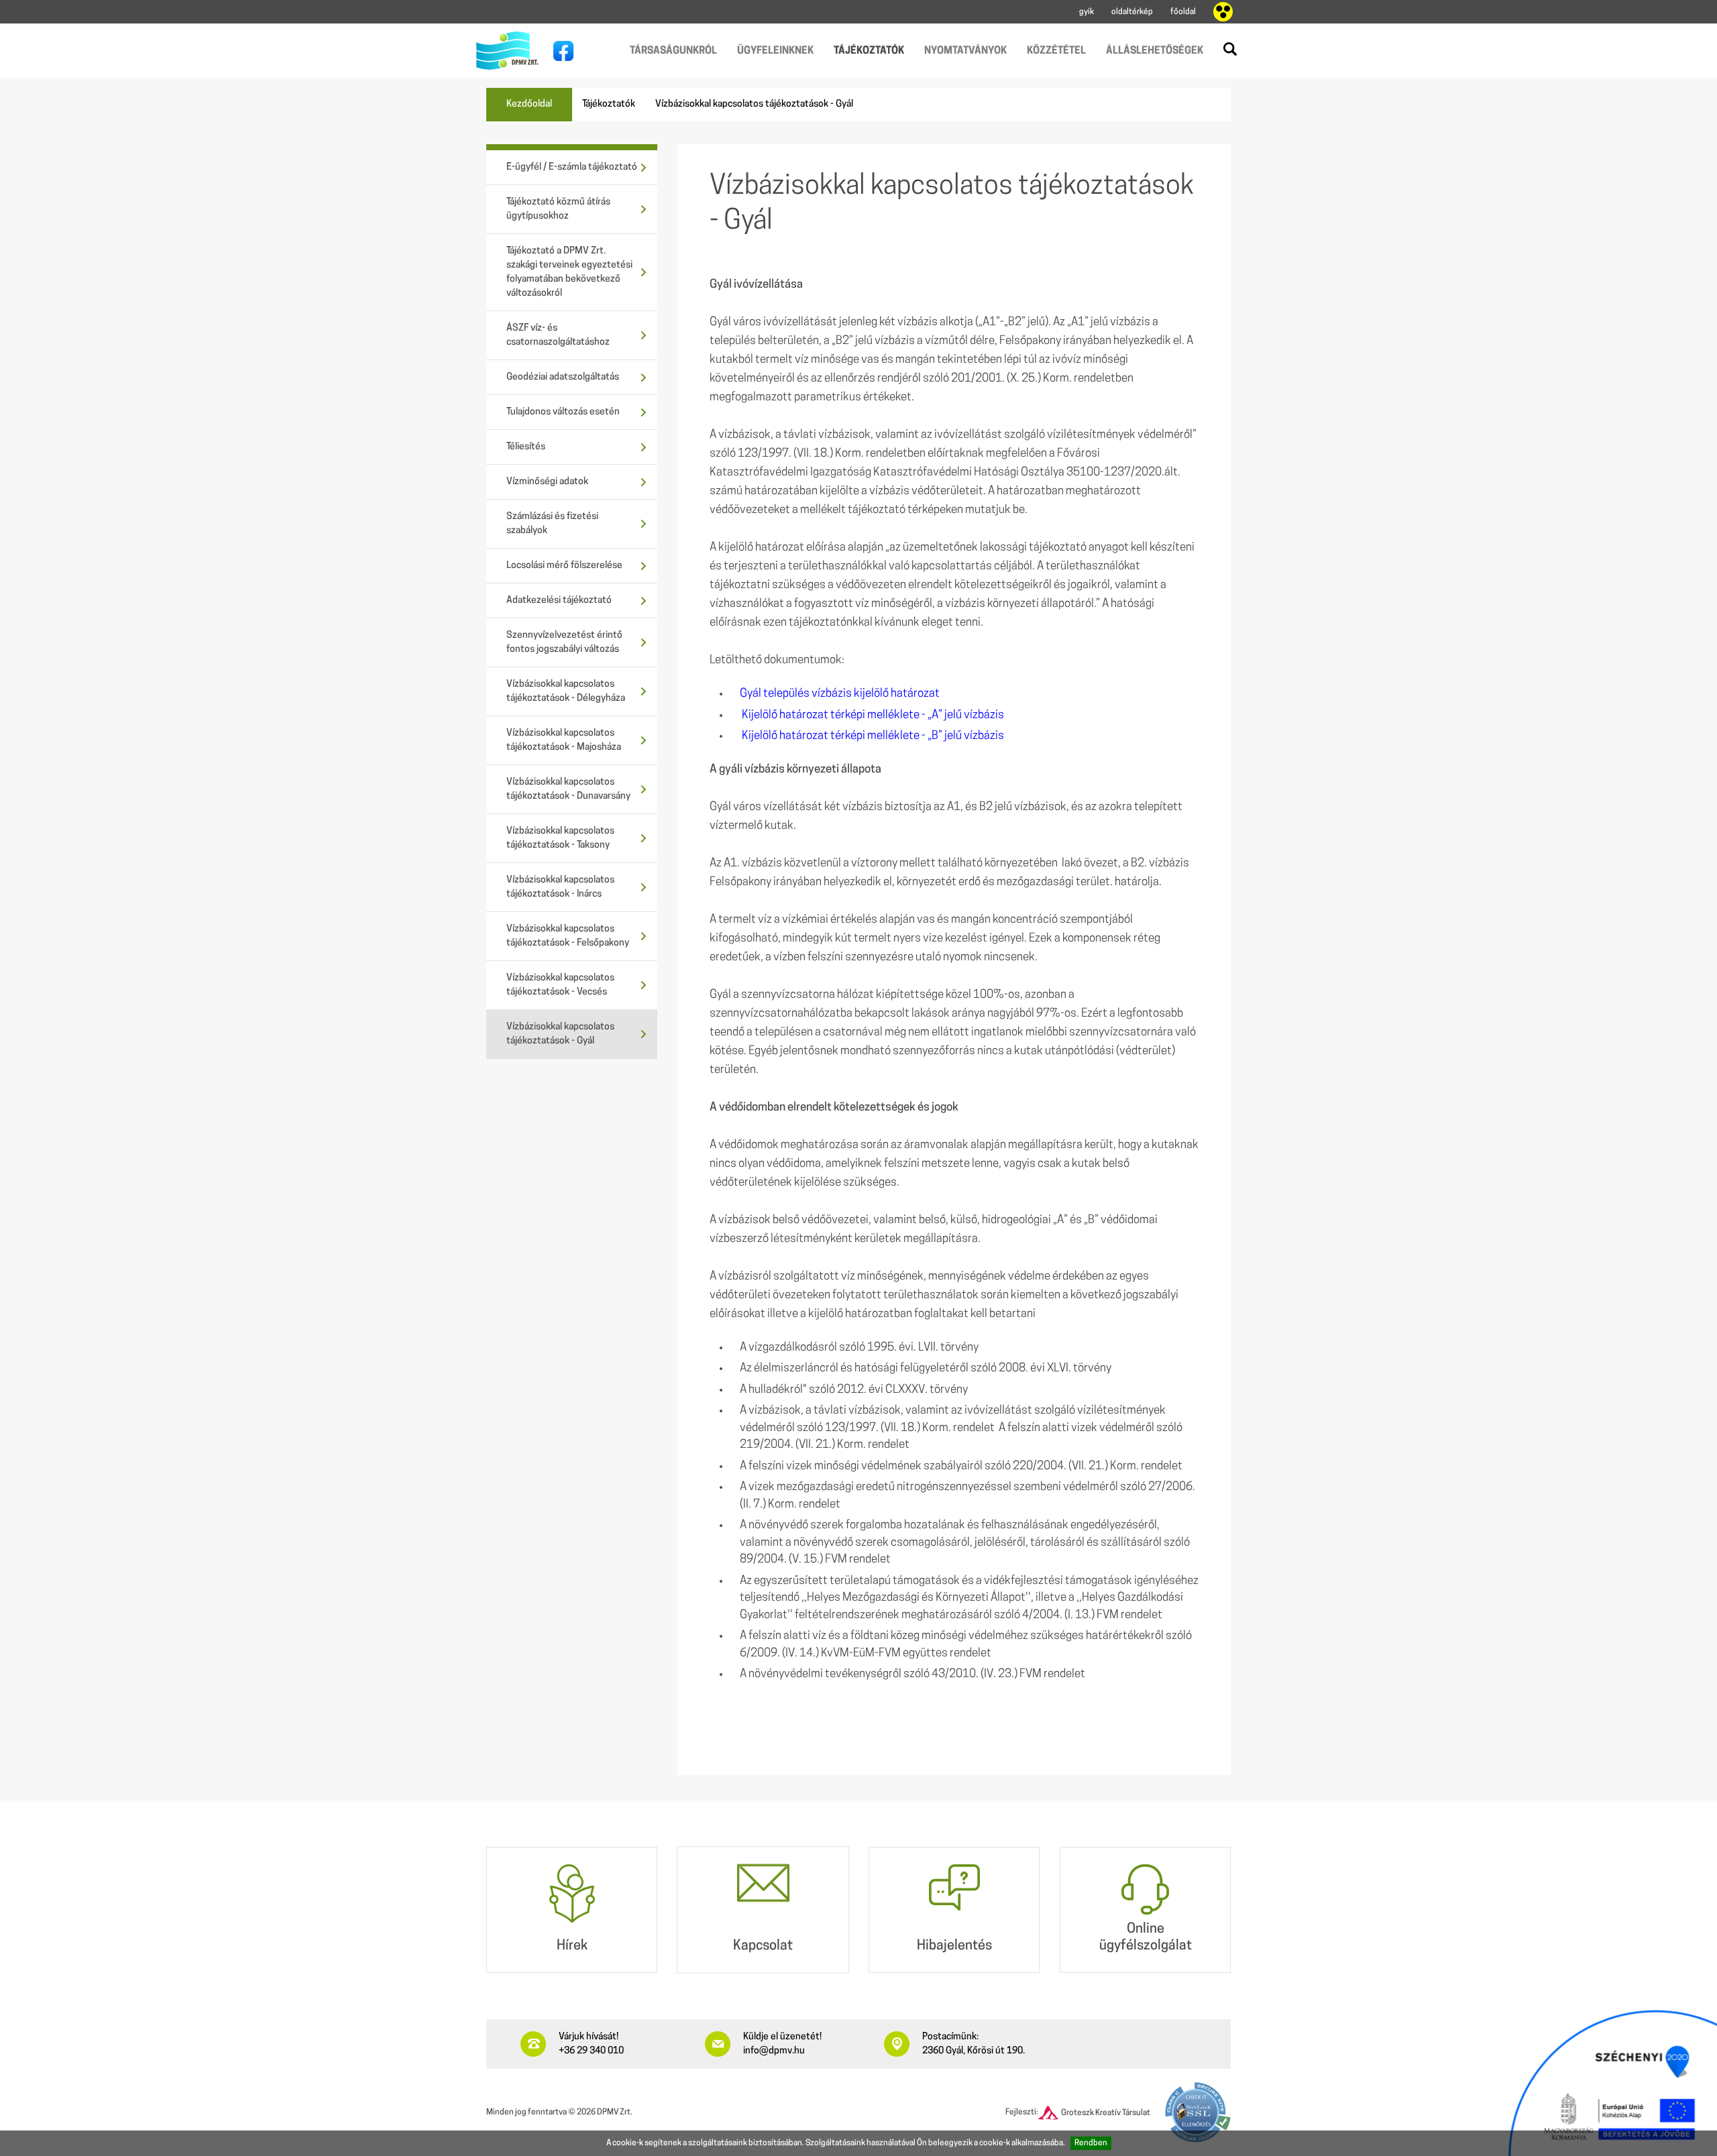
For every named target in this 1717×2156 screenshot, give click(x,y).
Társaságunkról (673, 51)
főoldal (1183, 12)
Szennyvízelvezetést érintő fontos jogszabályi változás (564, 642)
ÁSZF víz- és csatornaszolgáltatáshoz (558, 335)
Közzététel (1056, 51)
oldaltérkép (1132, 12)
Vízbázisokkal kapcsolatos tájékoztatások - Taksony (560, 838)
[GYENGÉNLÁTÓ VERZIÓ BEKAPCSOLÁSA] (1223, 12)
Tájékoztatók (869, 51)
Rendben (1091, 2143)
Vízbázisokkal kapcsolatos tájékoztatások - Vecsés (560, 985)
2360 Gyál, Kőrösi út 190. (974, 2051)
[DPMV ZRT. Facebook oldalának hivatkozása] (560, 51)
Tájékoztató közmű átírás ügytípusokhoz (558, 209)
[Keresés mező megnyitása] (1230, 49)
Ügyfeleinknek (775, 51)
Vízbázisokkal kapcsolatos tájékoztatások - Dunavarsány (568, 789)
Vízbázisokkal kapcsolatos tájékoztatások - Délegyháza (566, 691)
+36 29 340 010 (591, 2051)
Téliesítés (526, 447)
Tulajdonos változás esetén (563, 412)
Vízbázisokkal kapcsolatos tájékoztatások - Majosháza (564, 740)
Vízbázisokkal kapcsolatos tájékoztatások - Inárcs (560, 887)
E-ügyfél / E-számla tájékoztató (572, 167)
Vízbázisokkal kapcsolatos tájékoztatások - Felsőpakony (568, 936)
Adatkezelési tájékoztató (559, 601)
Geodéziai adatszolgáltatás (563, 377)
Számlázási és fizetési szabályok (552, 524)
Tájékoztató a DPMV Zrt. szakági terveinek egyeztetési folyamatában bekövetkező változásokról (569, 272)
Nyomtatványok (965, 51)
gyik (1087, 12)
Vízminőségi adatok (547, 482)
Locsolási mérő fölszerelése (564, 566)
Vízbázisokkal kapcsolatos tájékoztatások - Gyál (560, 1034)
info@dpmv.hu (774, 2051)
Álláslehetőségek (1155, 51)
